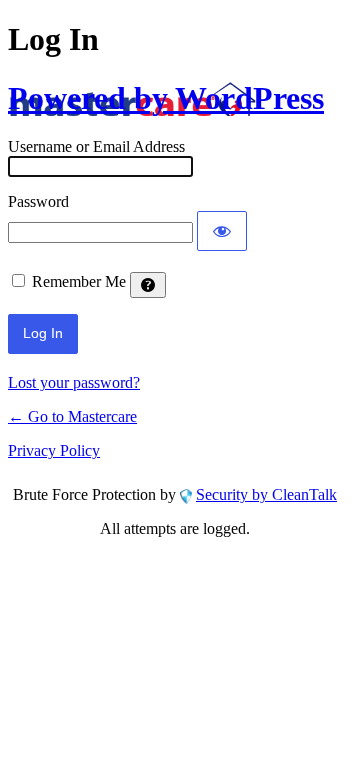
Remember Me (79, 281)
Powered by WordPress (166, 98)
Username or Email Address (96, 146)
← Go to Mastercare (72, 416)
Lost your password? (74, 382)
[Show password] (222, 231)
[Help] (148, 285)
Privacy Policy (54, 450)
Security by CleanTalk (266, 494)
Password (38, 201)
